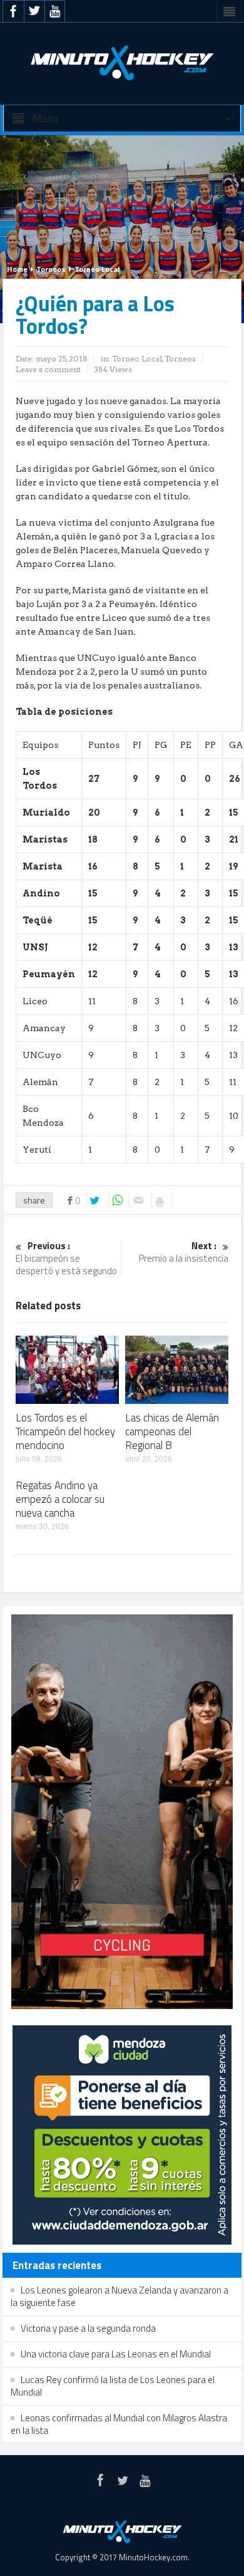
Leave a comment (48, 369)
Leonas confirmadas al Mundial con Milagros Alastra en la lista (119, 2424)
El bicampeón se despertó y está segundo (66, 1259)
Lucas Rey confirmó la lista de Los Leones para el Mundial (113, 2386)
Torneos (51, 269)
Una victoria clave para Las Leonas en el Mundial (116, 2354)
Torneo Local (97, 269)
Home (17, 269)
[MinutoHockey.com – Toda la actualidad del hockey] (122, 63)
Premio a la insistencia (184, 1253)
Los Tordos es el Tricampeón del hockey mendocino (65, 1431)
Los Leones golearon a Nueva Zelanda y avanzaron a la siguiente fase (119, 2296)
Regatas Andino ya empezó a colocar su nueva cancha (60, 1499)
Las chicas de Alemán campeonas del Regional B (172, 1431)
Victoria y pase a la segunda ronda (88, 2328)
